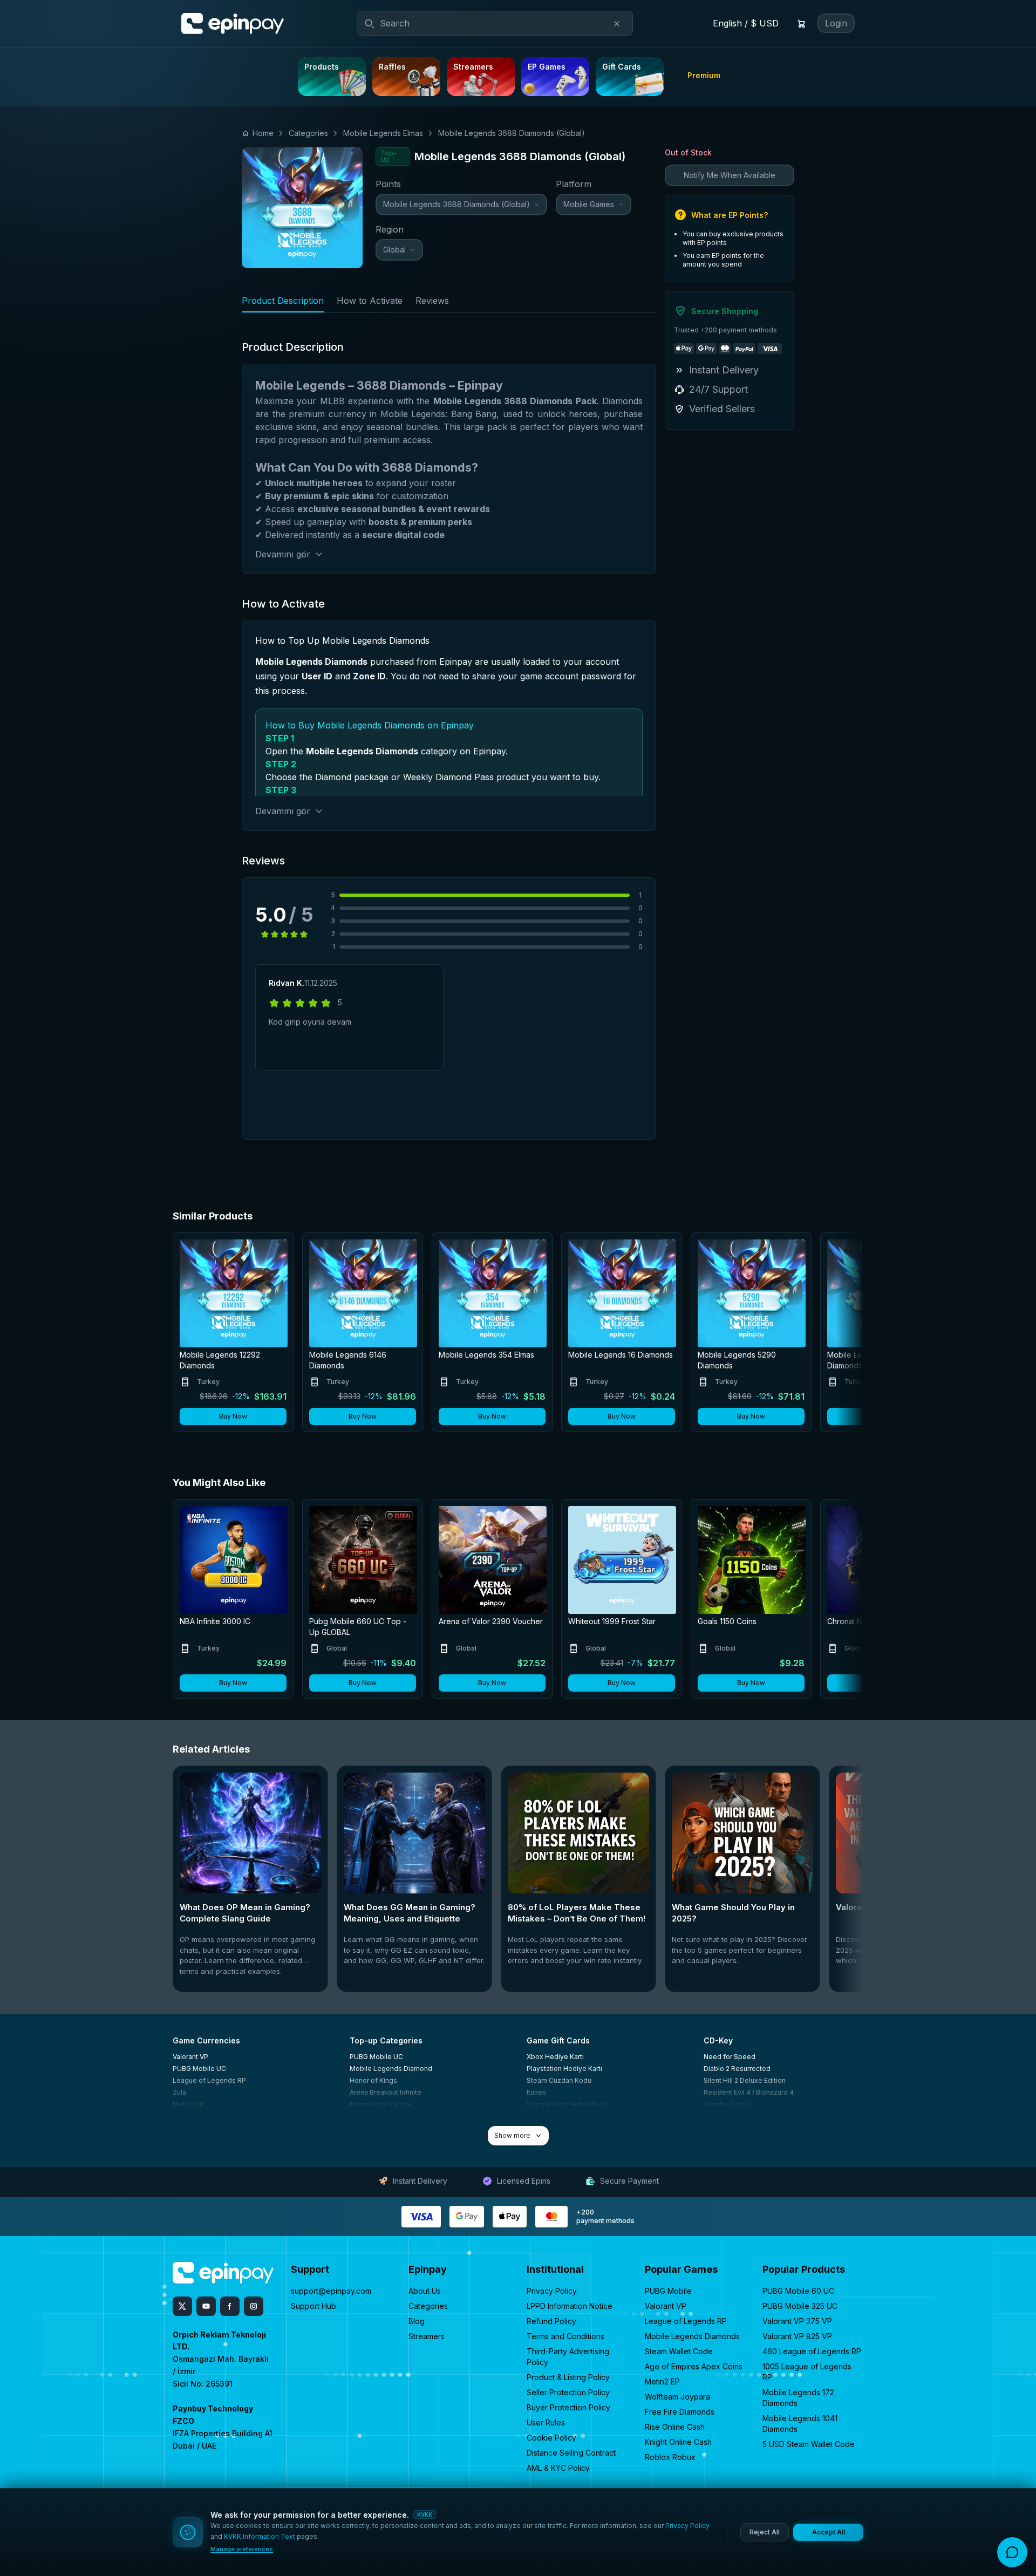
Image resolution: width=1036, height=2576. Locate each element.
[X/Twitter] (182, 2306)
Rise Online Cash (675, 2427)
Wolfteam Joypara (677, 2397)
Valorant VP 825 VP (797, 2336)
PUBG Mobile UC (199, 2069)
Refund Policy (551, 2321)
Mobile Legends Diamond (391, 2069)
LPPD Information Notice (570, 2306)
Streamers (427, 2336)
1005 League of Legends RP (807, 2372)
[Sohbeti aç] (1012, 2552)
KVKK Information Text (260, 2536)
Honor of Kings (373, 2080)
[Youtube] (206, 2306)
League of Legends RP (209, 2080)
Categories (428, 2306)
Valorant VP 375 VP (797, 2321)
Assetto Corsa (726, 2104)
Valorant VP (190, 2057)
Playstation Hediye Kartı (564, 2069)
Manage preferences (242, 2549)
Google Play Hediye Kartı (566, 2104)
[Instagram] (254, 2306)
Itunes (536, 2092)
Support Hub (313, 2306)
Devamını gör (283, 554)
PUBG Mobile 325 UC (800, 2306)
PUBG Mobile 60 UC (798, 2291)
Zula (179, 2092)
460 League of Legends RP (812, 2351)
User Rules (546, 2422)
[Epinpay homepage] (233, 24)
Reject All (765, 2532)
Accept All (829, 2532)
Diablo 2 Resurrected (737, 2069)
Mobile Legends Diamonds (692, 2336)
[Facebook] (230, 2306)
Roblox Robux (670, 2457)
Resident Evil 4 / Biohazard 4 (749, 2092)
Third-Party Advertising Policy (568, 2357)
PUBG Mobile (668, 2291)
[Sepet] (801, 24)
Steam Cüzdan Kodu (559, 2080)
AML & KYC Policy (558, 2468)
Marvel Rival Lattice (380, 2104)
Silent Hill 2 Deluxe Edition (745, 2080)
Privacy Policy (552, 2291)
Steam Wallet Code (679, 2351)
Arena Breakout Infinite (386, 2092)
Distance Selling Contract (571, 2453)
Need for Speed (730, 2057)
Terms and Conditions (565, 2336)
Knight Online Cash (678, 2442)
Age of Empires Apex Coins (694, 2366)
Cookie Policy (551, 2438)
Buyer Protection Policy (568, 2407)
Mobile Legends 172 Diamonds (798, 2398)
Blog (417, 2321)
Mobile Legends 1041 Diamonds (800, 2424)
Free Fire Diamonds (680, 2412)
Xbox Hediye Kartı (555, 2057)
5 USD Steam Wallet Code (809, 2444)
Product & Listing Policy (568, 2377)
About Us (425, 2291)
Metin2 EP (188, 2104)
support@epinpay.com (331, 2291)
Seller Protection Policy (568, 2392)
